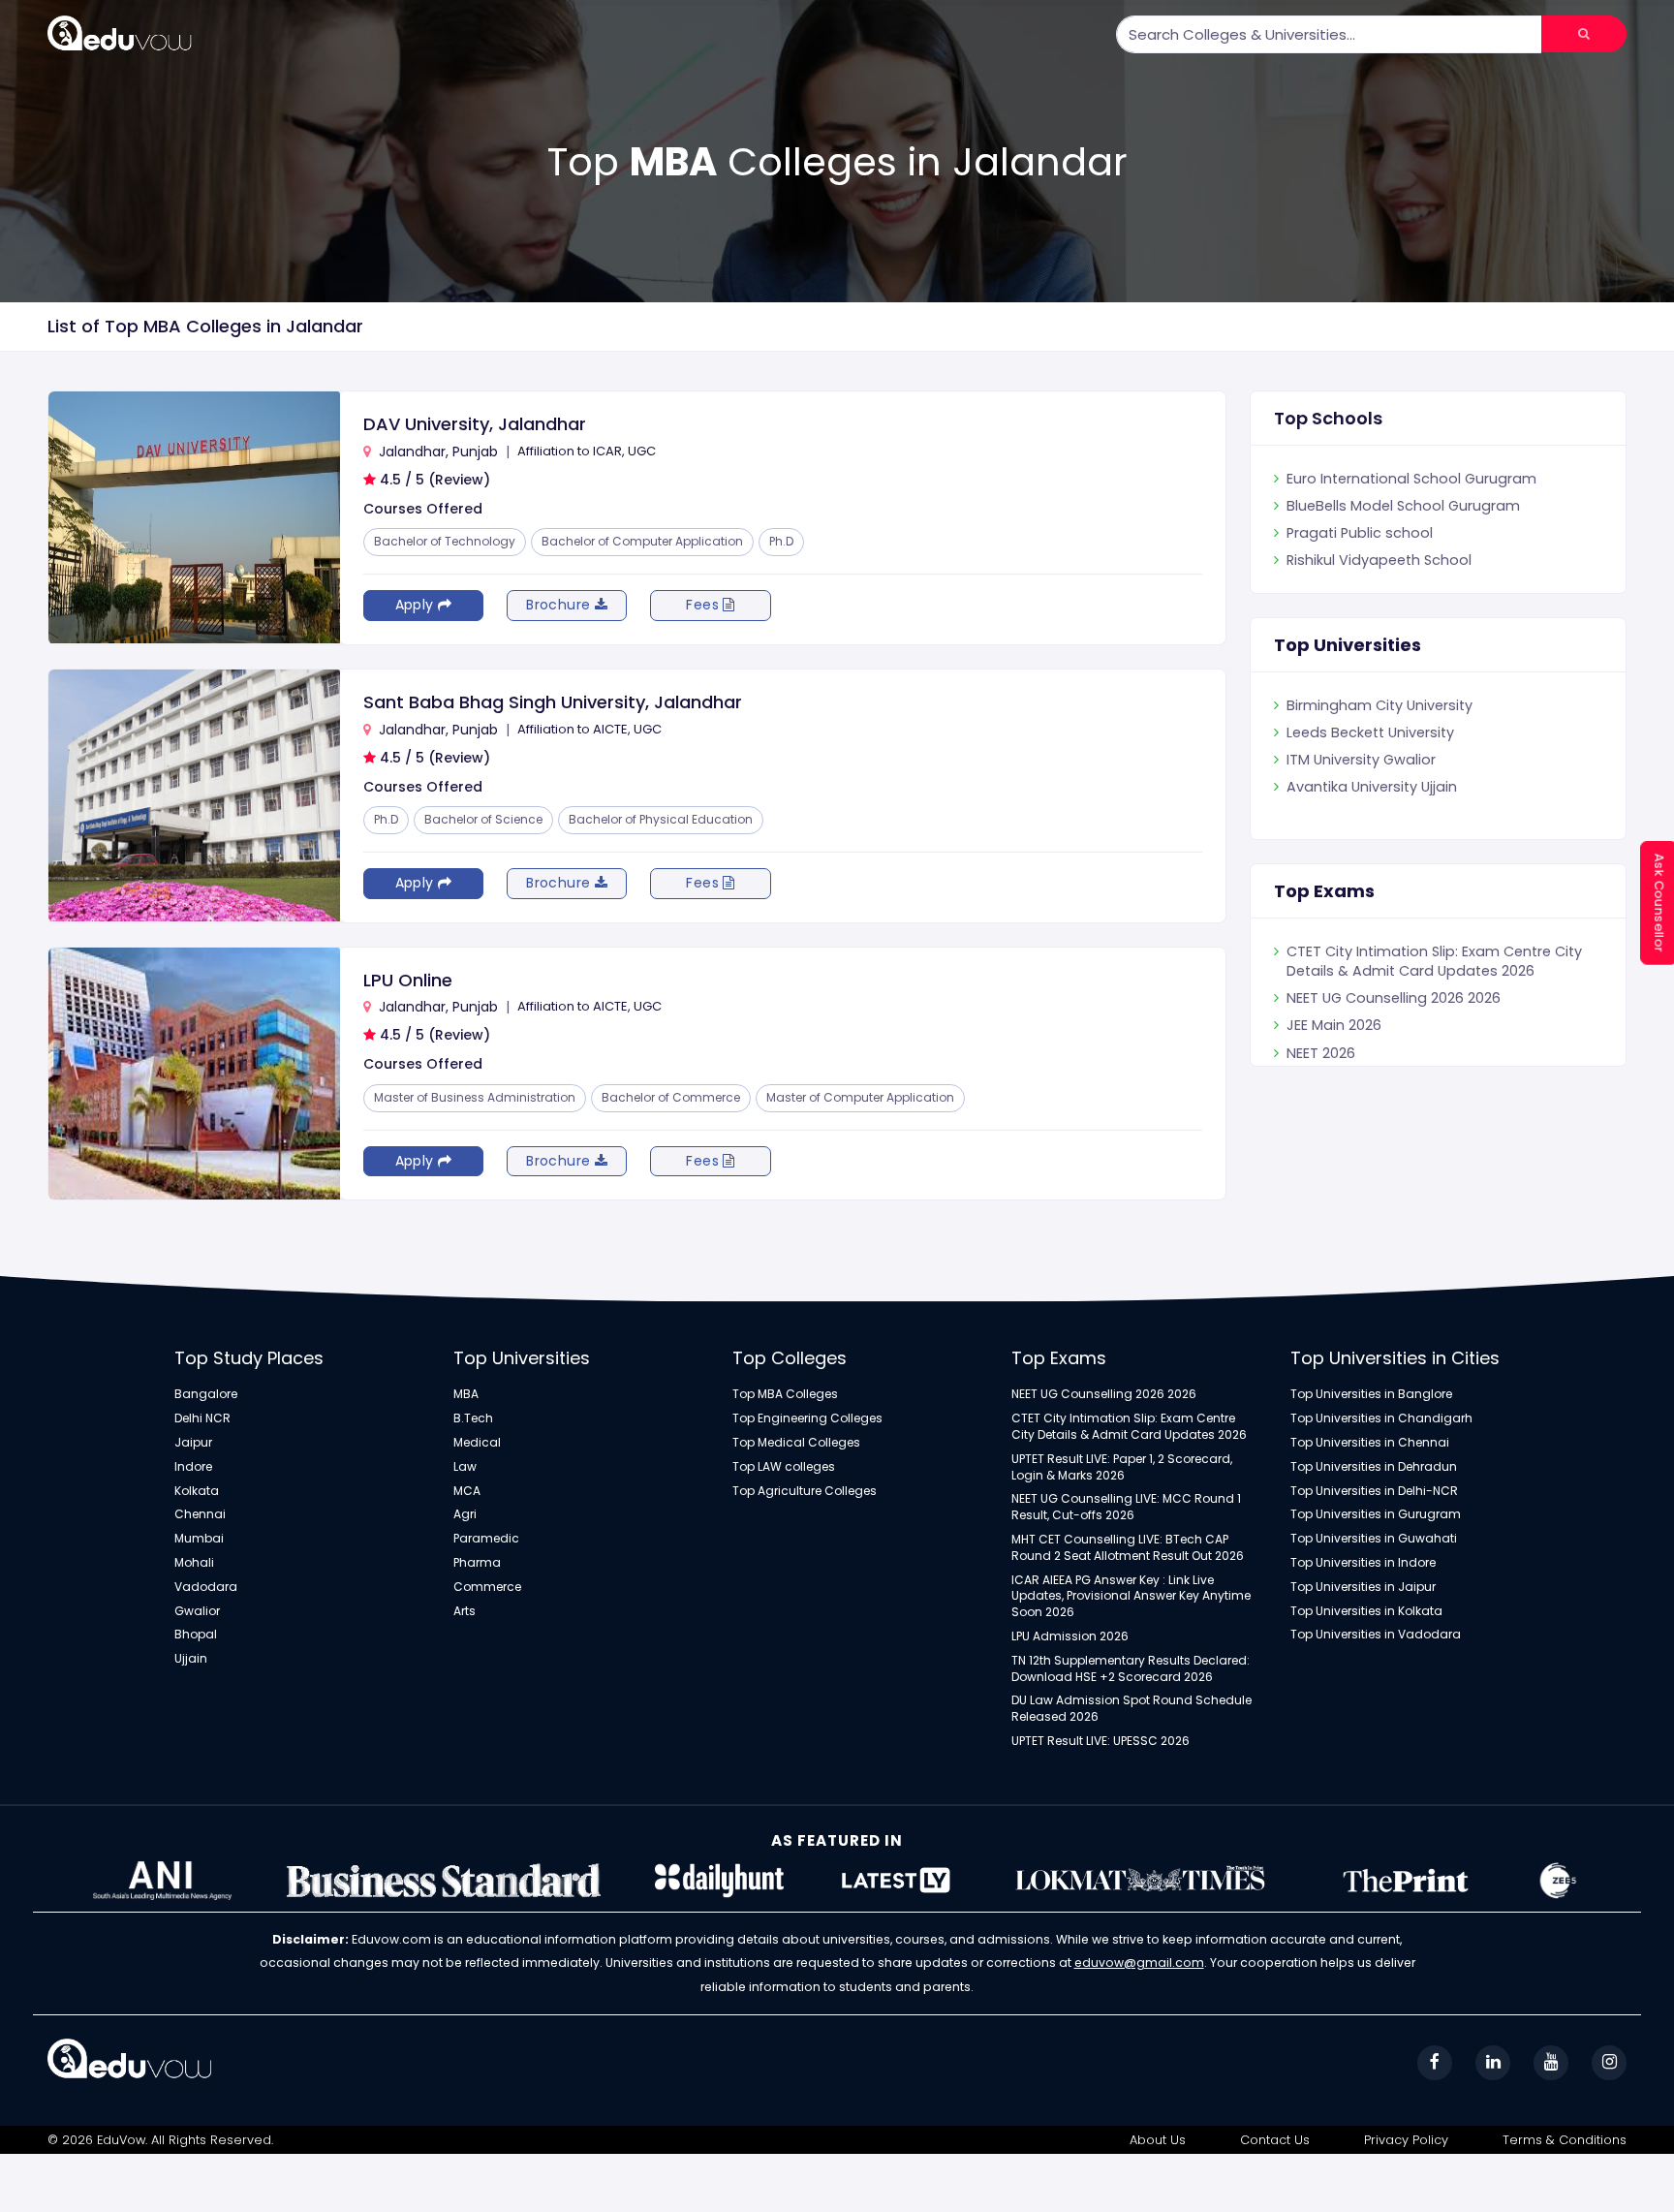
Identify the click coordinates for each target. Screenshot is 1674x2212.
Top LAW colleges (784, 1467)
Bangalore (206, 1394)
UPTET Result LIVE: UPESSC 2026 (1100, 1741)
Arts (465, 1611)
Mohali (194, 1563)
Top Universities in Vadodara (1376, 1635)
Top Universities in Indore (1363, 1563)
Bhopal (196, 1635)
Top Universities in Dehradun (1374, 1467)
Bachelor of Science (483, 819)
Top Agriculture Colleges (805, 1491)
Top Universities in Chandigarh (1381, 1418)
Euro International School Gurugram (1411, 506)
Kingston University (1352, 705)
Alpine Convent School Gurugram (1403, 479)
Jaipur (193, 1443)
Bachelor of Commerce (671, 1097)
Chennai (200, 1514)
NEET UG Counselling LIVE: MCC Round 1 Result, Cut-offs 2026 (1126, 1507)
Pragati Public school (1360, 560)
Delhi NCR (202, 1418)
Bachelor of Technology (445, 541)
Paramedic (486, 1539)
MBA (466, 1394)
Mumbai (199, 1539)
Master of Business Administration (475, 1097)
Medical (477, 1443)
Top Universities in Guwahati (1374, 1539)
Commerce (487, 1587)
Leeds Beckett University (1370, 760)
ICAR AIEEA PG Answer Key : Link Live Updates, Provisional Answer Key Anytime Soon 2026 (1131, 1597)
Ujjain (191, 1659)
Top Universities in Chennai (1370, 1443)
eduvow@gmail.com (1139, 1963)
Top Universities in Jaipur (1363, 1587)
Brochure (560, 605)
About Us (1158, 2140)
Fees (704, 605)
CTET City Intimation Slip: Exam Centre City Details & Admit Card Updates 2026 (1434, 1008)
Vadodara (206, 1587)
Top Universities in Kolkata (1366, 1611)
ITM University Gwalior (1361, 787)
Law (465, 1467)
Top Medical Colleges (796, 1443)
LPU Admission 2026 (1070, 1636)
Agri (465, 1514)
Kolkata (197, 1491)
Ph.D (781, 541)
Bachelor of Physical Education (661, 819)
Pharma (477, 1563)
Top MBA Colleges (785, 1394)
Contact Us (1275, 2140)
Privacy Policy (1406, 2140)
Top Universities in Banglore (1371, 1394)
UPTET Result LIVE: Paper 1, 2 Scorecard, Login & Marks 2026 (1419, 961)
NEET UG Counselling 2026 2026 (1394, 1045)
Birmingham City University (1379, 732)
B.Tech (473, 1418)
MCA (467, 1491)
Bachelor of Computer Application (642, 541)
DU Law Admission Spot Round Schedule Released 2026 (1131, 1709)
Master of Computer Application (860, 1097)
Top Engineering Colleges (807, 1418)
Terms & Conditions (1565, 2140)
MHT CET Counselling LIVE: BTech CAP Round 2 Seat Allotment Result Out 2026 (1128, 1548)
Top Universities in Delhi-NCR (1374, 1491)
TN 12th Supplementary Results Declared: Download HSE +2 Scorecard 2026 (1131, 1669)
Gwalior (197, 1611)
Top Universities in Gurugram (1376, 1514)
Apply (417, 605)
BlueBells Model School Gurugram (1403, 533)
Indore (193, 1467)
